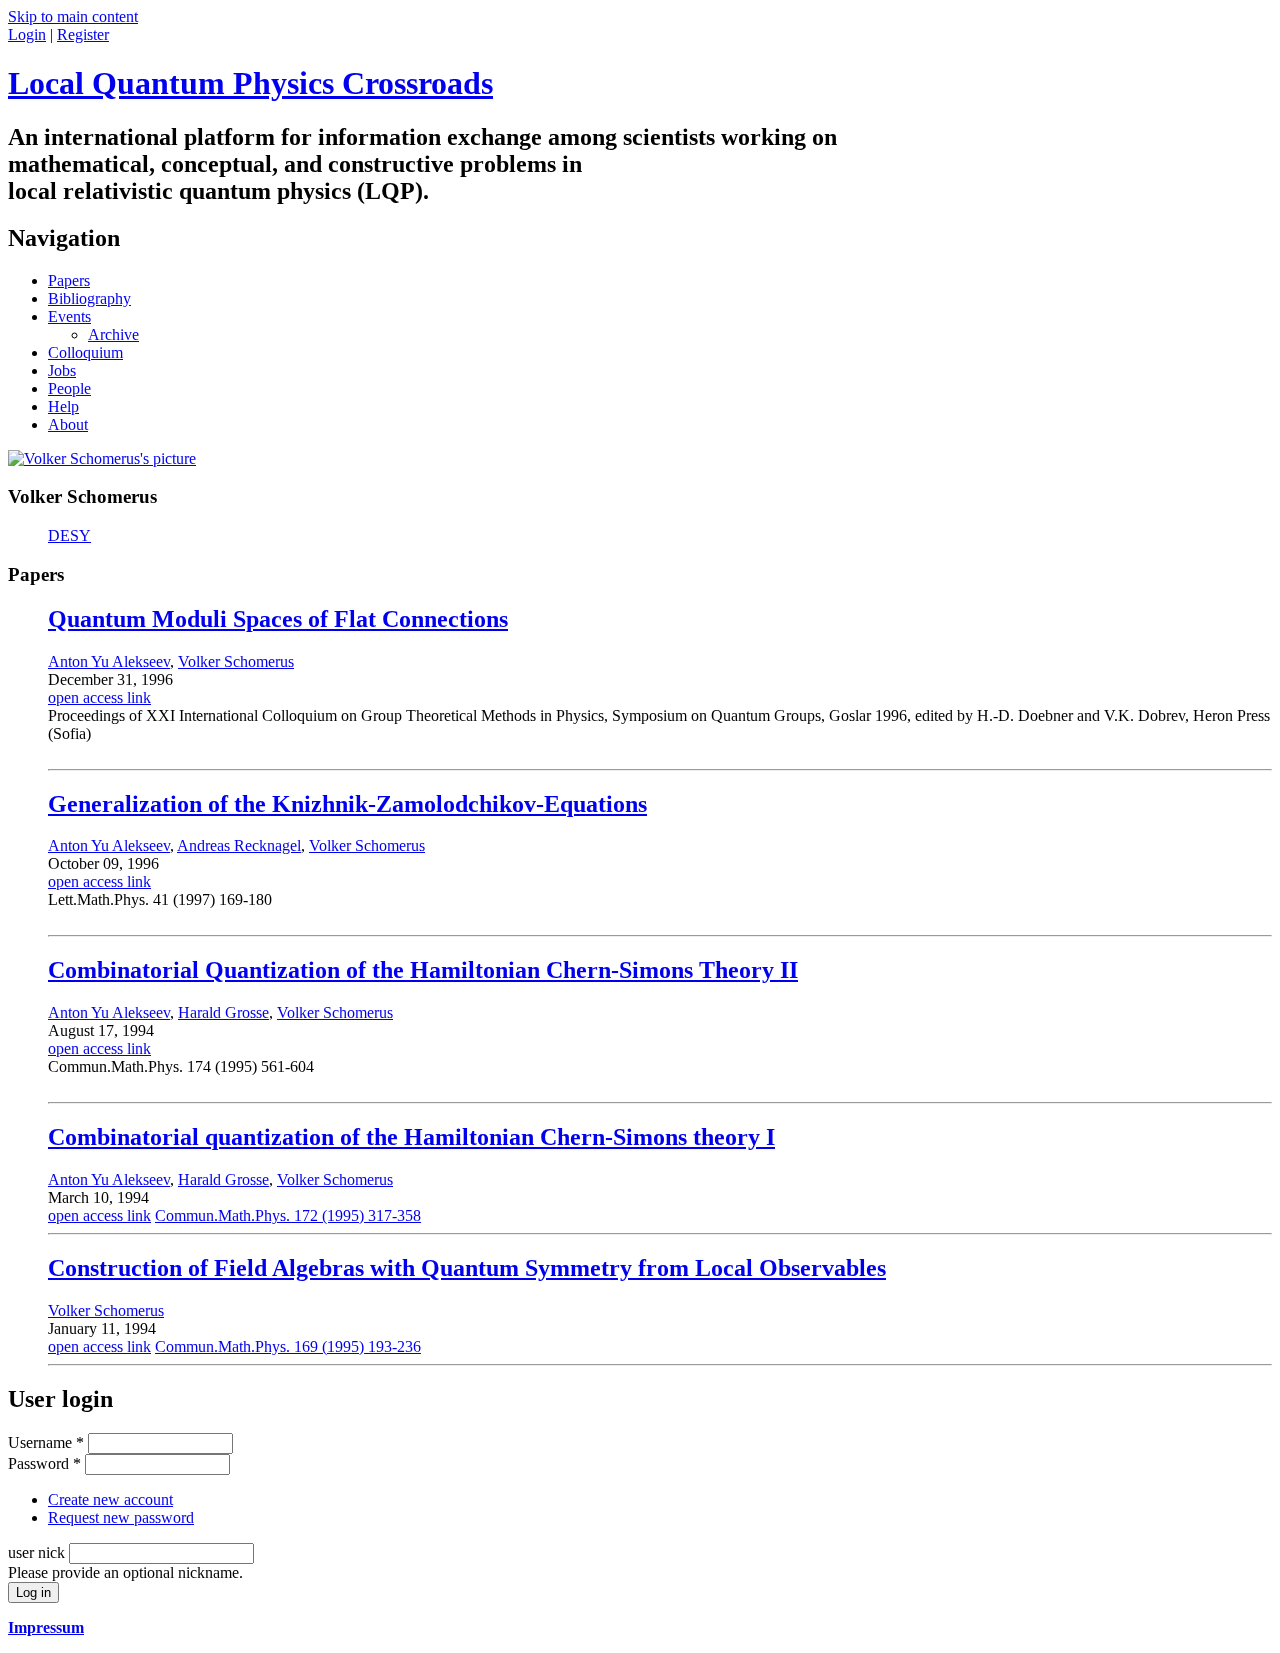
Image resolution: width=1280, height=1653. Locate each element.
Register (83, 34)
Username (46, 1442)
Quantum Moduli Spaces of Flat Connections (278, 619)
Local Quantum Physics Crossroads (250, 83)
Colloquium (85, 352)
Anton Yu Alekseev (109, 661)
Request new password (121, 1517)
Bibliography (89, 298)
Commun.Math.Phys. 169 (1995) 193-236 (288, 1346)
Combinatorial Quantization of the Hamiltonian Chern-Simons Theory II (423, 970)
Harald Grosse (223, 1012)
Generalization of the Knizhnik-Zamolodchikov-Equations (347, 804)
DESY (69, 535)
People (69, 388)
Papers (69, 280)
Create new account (110, 1499)
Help (63, 406)
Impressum (46, 1627)
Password (44, 1463)
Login (27, 34)
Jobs (62, 370)
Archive (113, 334)
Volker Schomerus (236, 661)
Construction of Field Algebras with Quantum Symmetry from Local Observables (467, 1268)
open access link (99, 697)
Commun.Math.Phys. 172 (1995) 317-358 (288, 1215)
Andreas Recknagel (239, 845)
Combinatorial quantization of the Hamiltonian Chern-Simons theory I (411, 1137)
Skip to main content (73, 16)
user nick (38, 1552)
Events (69, 316)
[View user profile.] (102, 458)
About (68, 424)
